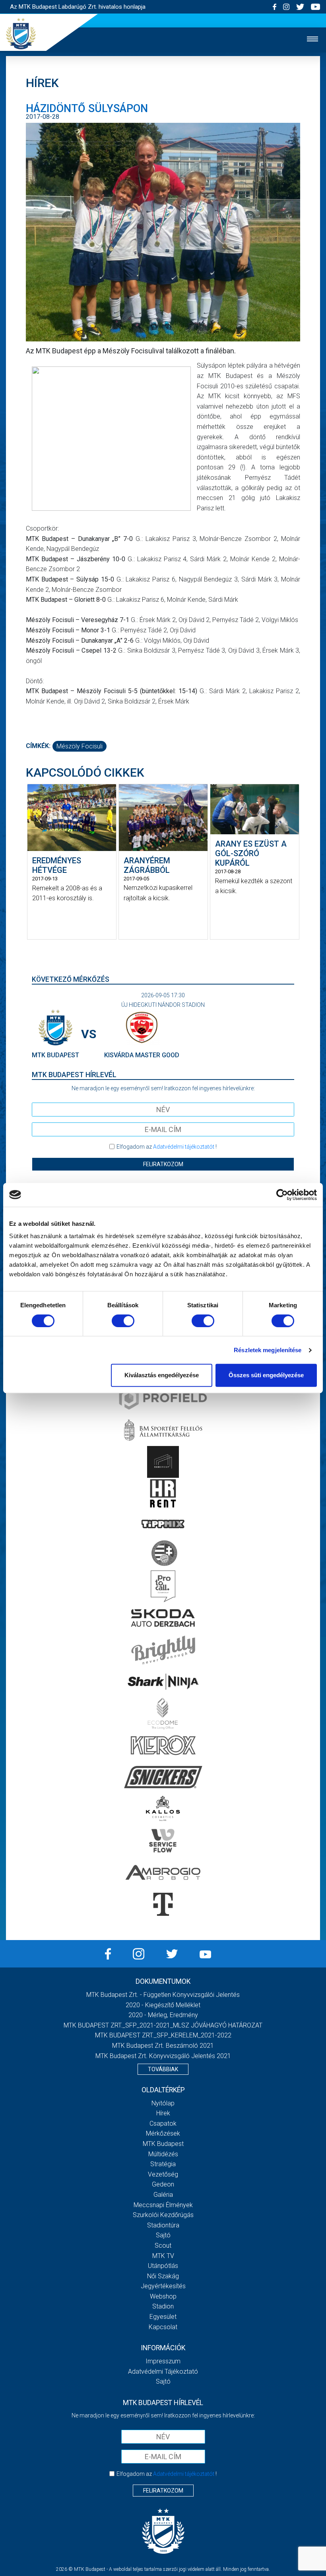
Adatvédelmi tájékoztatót (184, 1147)
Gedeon (163, 2184)
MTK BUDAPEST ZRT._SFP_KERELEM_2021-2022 (163, 2035)
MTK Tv (163, 2256)
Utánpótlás (163, 2266)
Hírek (163, 2113)
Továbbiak (163, 2069)
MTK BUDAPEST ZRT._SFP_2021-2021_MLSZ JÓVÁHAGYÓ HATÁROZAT (163, 2025)
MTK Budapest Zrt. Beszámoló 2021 (163, 2046)
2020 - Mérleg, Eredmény (163, 2015)
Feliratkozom (163, 1164)
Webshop (163, 2296)
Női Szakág (163, 2276)
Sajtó (163, 2235)
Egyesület (163, 2317)
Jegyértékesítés (163, 2286)
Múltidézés (163, 2154)
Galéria (163, 2195)
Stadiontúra (163, 2225)
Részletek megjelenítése (268, 1350)
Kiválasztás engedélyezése (162, 1375)
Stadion (163, 2306)
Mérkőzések (163, 2133)
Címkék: (38, 746)
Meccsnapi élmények (163, 2205)
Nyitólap (163, 2103)
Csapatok (163, 2123)
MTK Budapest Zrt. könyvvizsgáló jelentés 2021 (163, 2056)
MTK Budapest (163, 2144)
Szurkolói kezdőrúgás (163, 2215)
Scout (163, 2246)
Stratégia (163, 2164)
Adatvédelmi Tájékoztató (163, 2372)
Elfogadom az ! (167, 1147)
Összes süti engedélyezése (266, 1375)
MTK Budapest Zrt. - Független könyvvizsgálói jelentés (163, 1995)
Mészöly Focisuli (80, 746)
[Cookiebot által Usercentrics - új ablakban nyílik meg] (282, 1195)
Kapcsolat (163, 2327)
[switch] (123, 1321)
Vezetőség (163, 2174)
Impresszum (163, 2361)
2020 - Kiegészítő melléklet (163, 2005)
